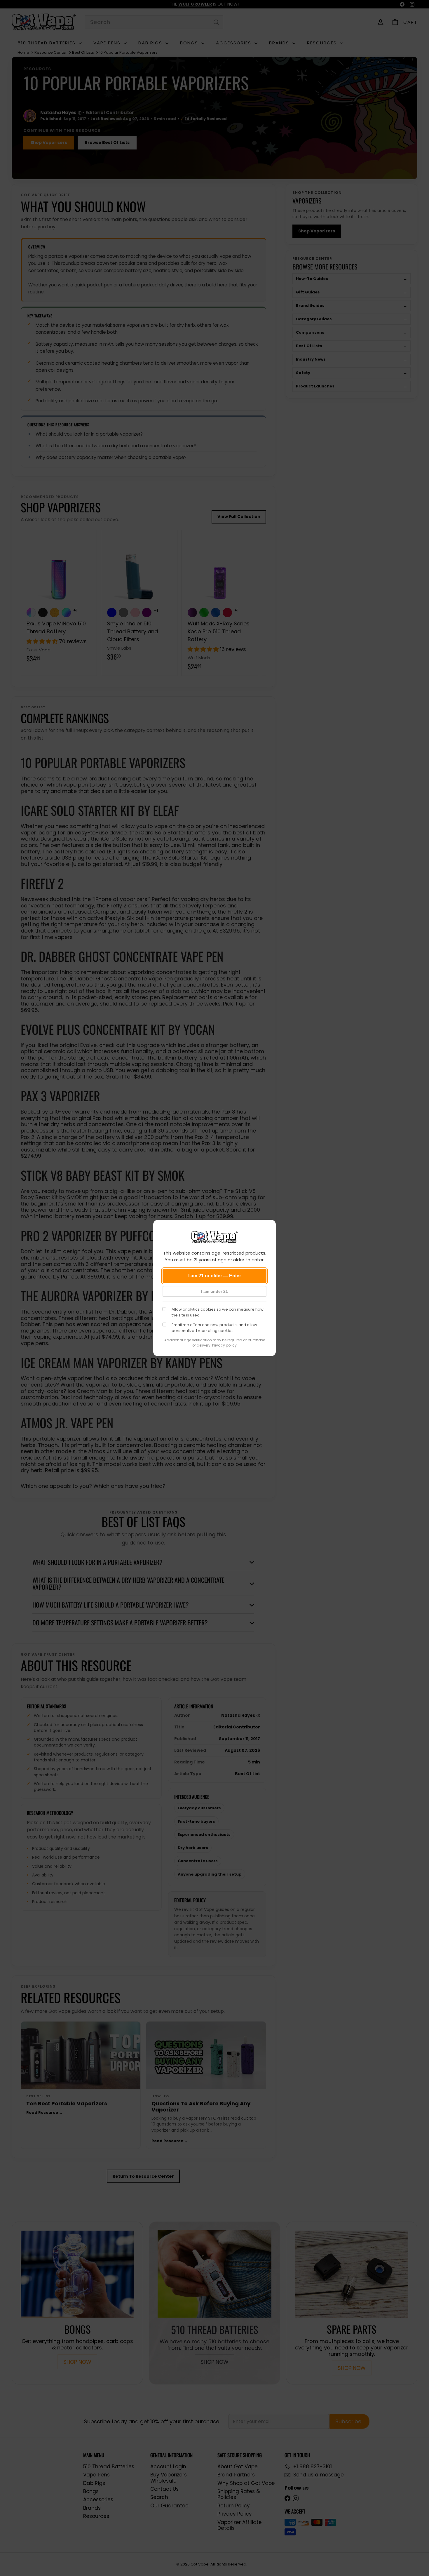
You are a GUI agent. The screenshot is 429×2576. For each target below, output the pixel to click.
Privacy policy (224, 1345)
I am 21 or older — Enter (215, 1276)
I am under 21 (214, 1291)
